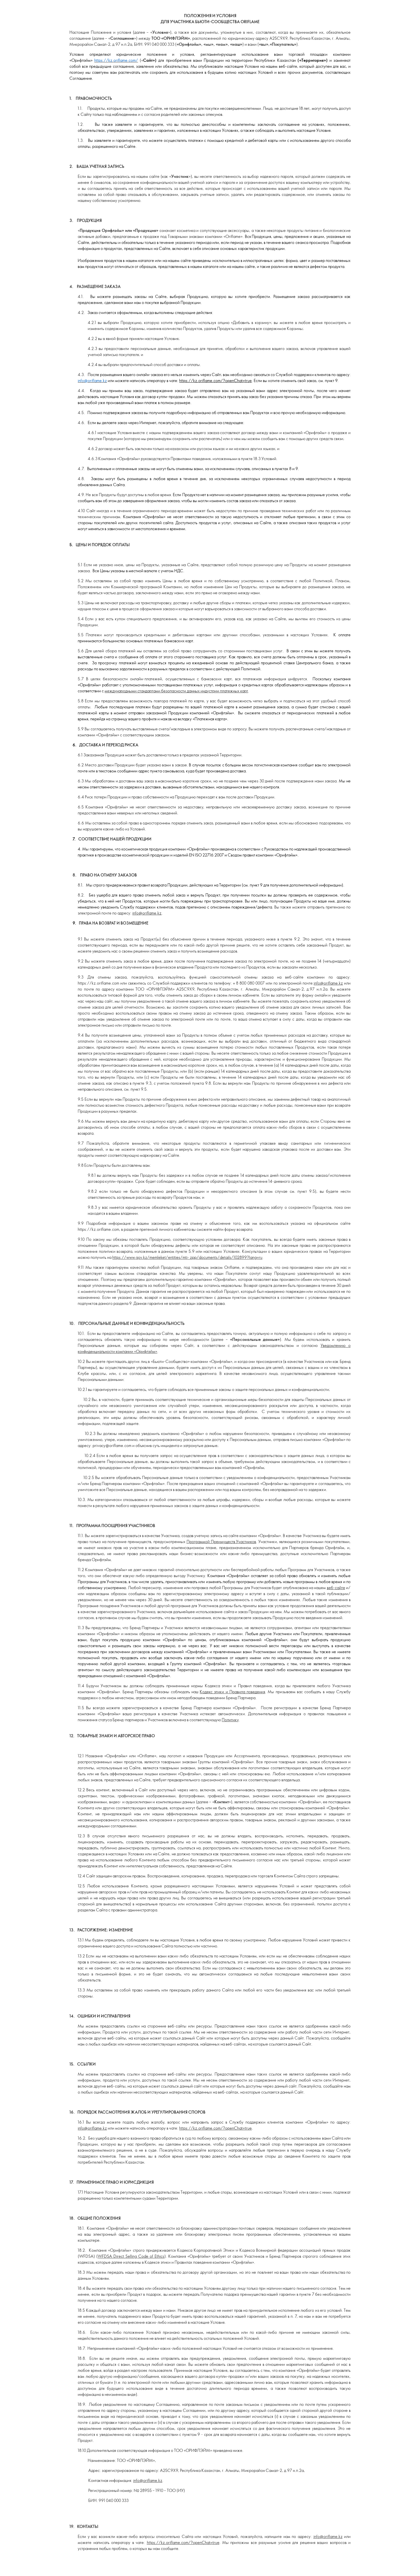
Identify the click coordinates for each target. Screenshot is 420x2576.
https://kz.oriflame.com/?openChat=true (215, 380)
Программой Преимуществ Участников (221, 1542)
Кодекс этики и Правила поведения (232, 1692)
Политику (230, 1720)
